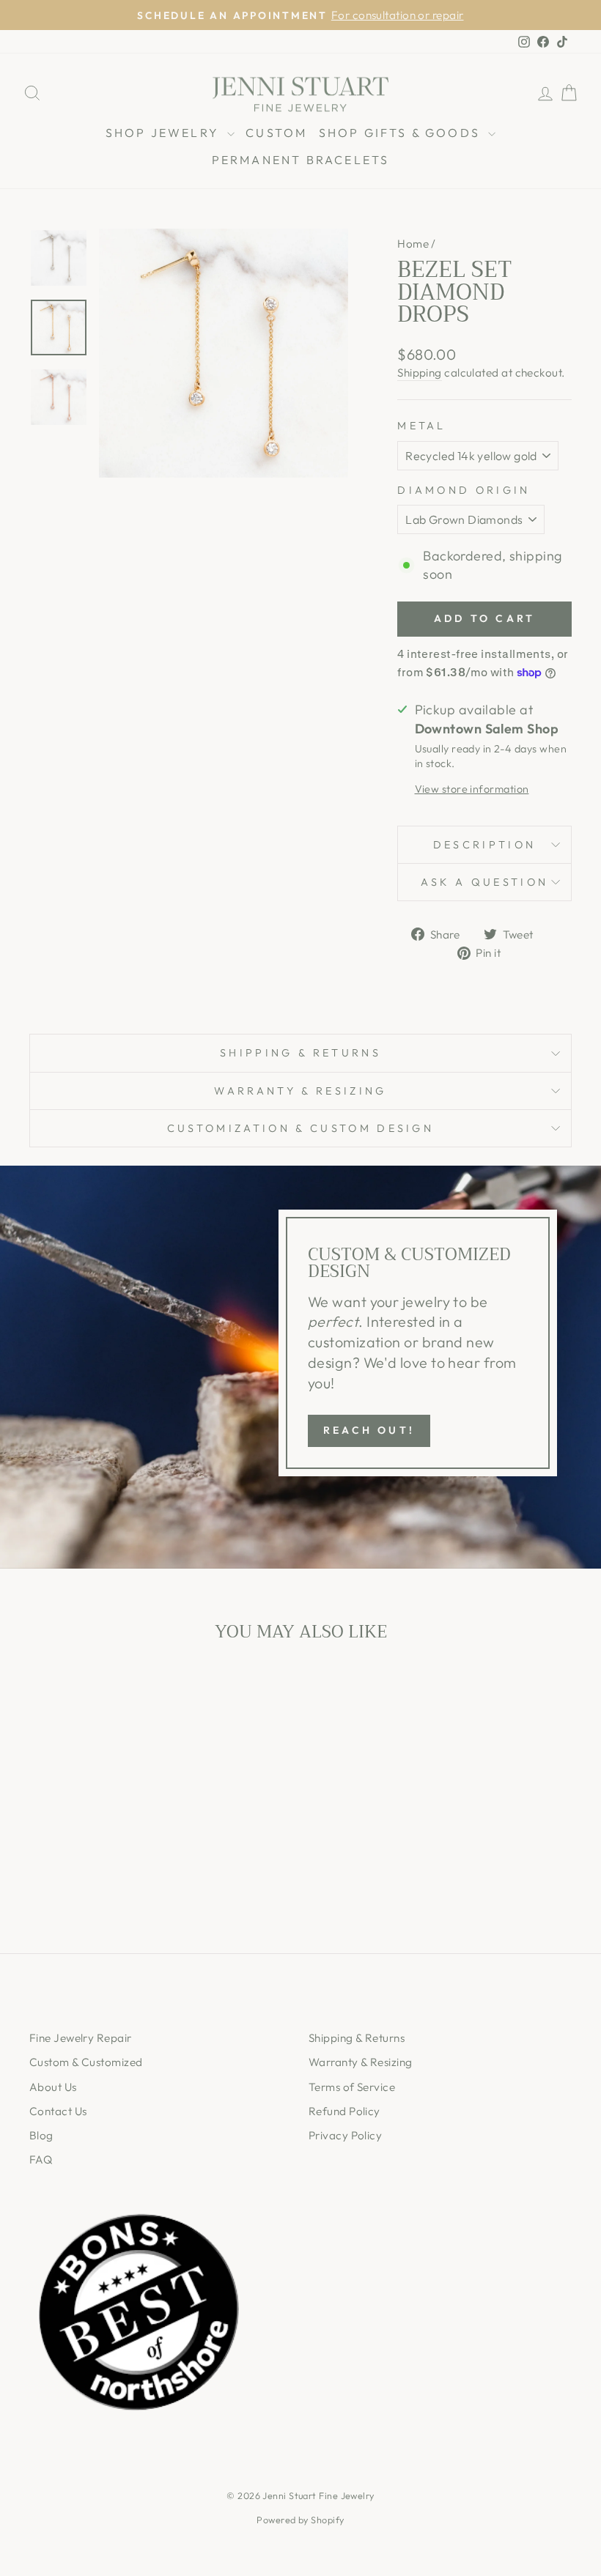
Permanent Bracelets (301, 160)
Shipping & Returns (300, 1053)
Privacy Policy (345, 2135)
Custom (276, 133)
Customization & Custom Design (300, 1128)
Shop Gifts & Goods (402, 133)
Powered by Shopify (300, 2520)
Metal (422, 426)
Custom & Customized (86, 2062)
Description (485, 845)
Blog (41, 2135)
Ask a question (484, 882)
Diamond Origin (464, 490)
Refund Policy (344, 2111)
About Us (53, 2087)
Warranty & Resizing (300, 1091)
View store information (472, 789)
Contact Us (58, 2111)
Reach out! (369, 1430)
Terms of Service (352, 2087)
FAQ (41, 2159)
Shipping (420, 373)
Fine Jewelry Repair (81, 2038)
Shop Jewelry (165, 133)
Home (413, 244)
